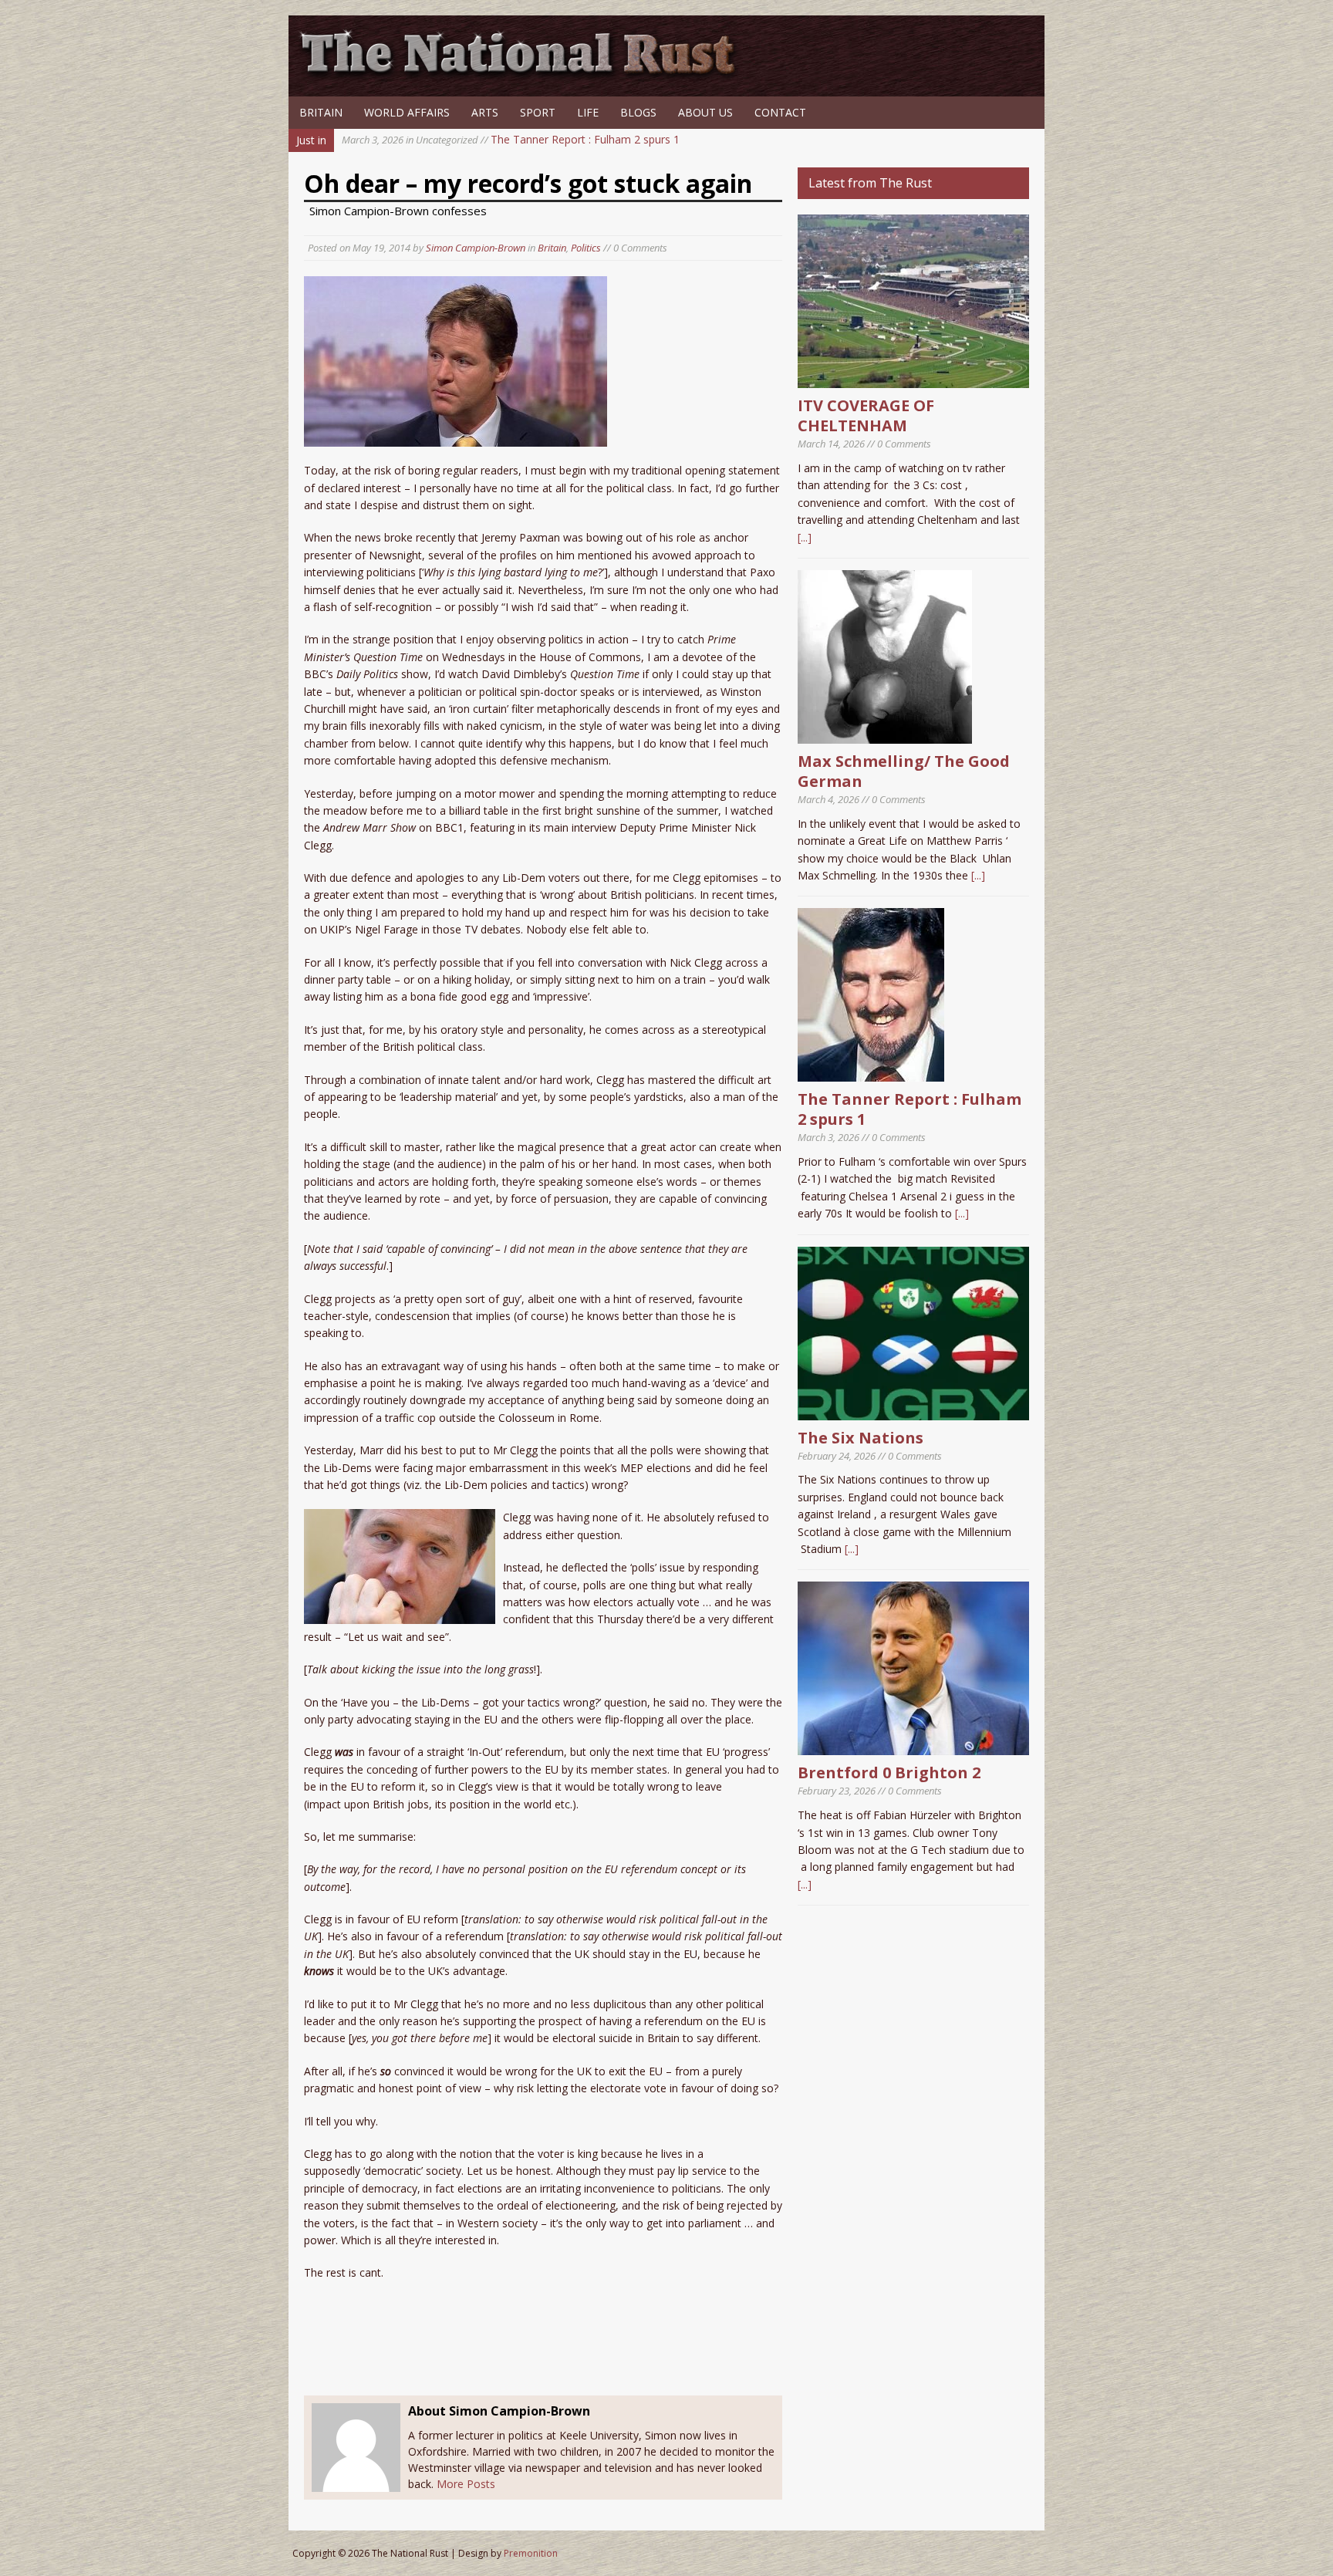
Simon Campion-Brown (476, 248)
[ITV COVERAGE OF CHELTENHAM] (913, 379)
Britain (321, 112)
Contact (780, 112)
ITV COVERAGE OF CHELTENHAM (866, 415)
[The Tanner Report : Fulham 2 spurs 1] (871, 1073)
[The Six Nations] (913, 1411)
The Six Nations (861, 1438)
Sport (538, 112)
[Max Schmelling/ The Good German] (885, 735)
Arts (485, 112)
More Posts (466, 2484)
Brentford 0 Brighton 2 (889, 1772)
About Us (705, 112)
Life (588, 112)
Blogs (638, 112)
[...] (805, 537)
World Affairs (407, 112)
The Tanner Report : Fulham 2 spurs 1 (511, 139)
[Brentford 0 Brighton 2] (913, 1746)
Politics (586, 248)
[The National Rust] (524, 75)
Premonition (531, 2553)
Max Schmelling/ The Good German (904, 771)
